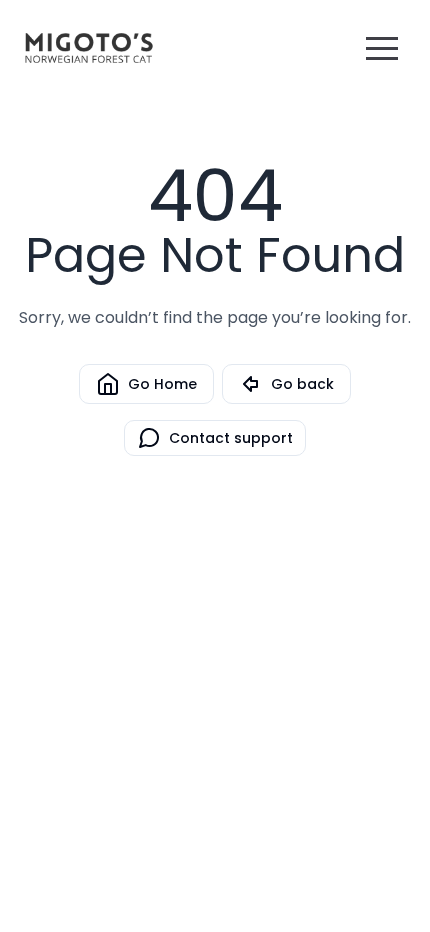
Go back (302, 384)
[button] (382, 48)
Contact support (231, 438)
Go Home (162, 384)
